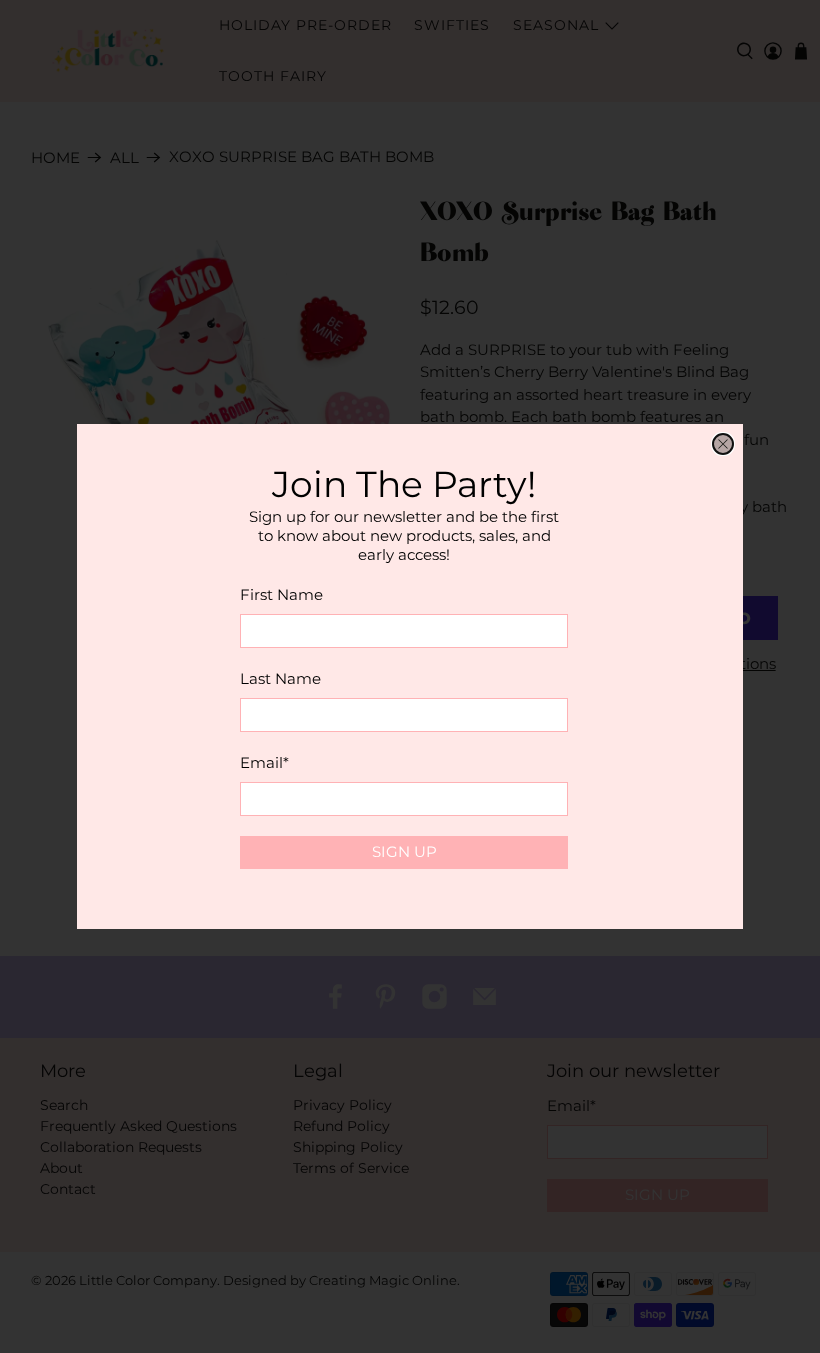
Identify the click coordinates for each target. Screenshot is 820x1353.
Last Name (280, 678)
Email (264, 762)
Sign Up (404, 851)
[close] (723, 444)
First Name (281, 594)
